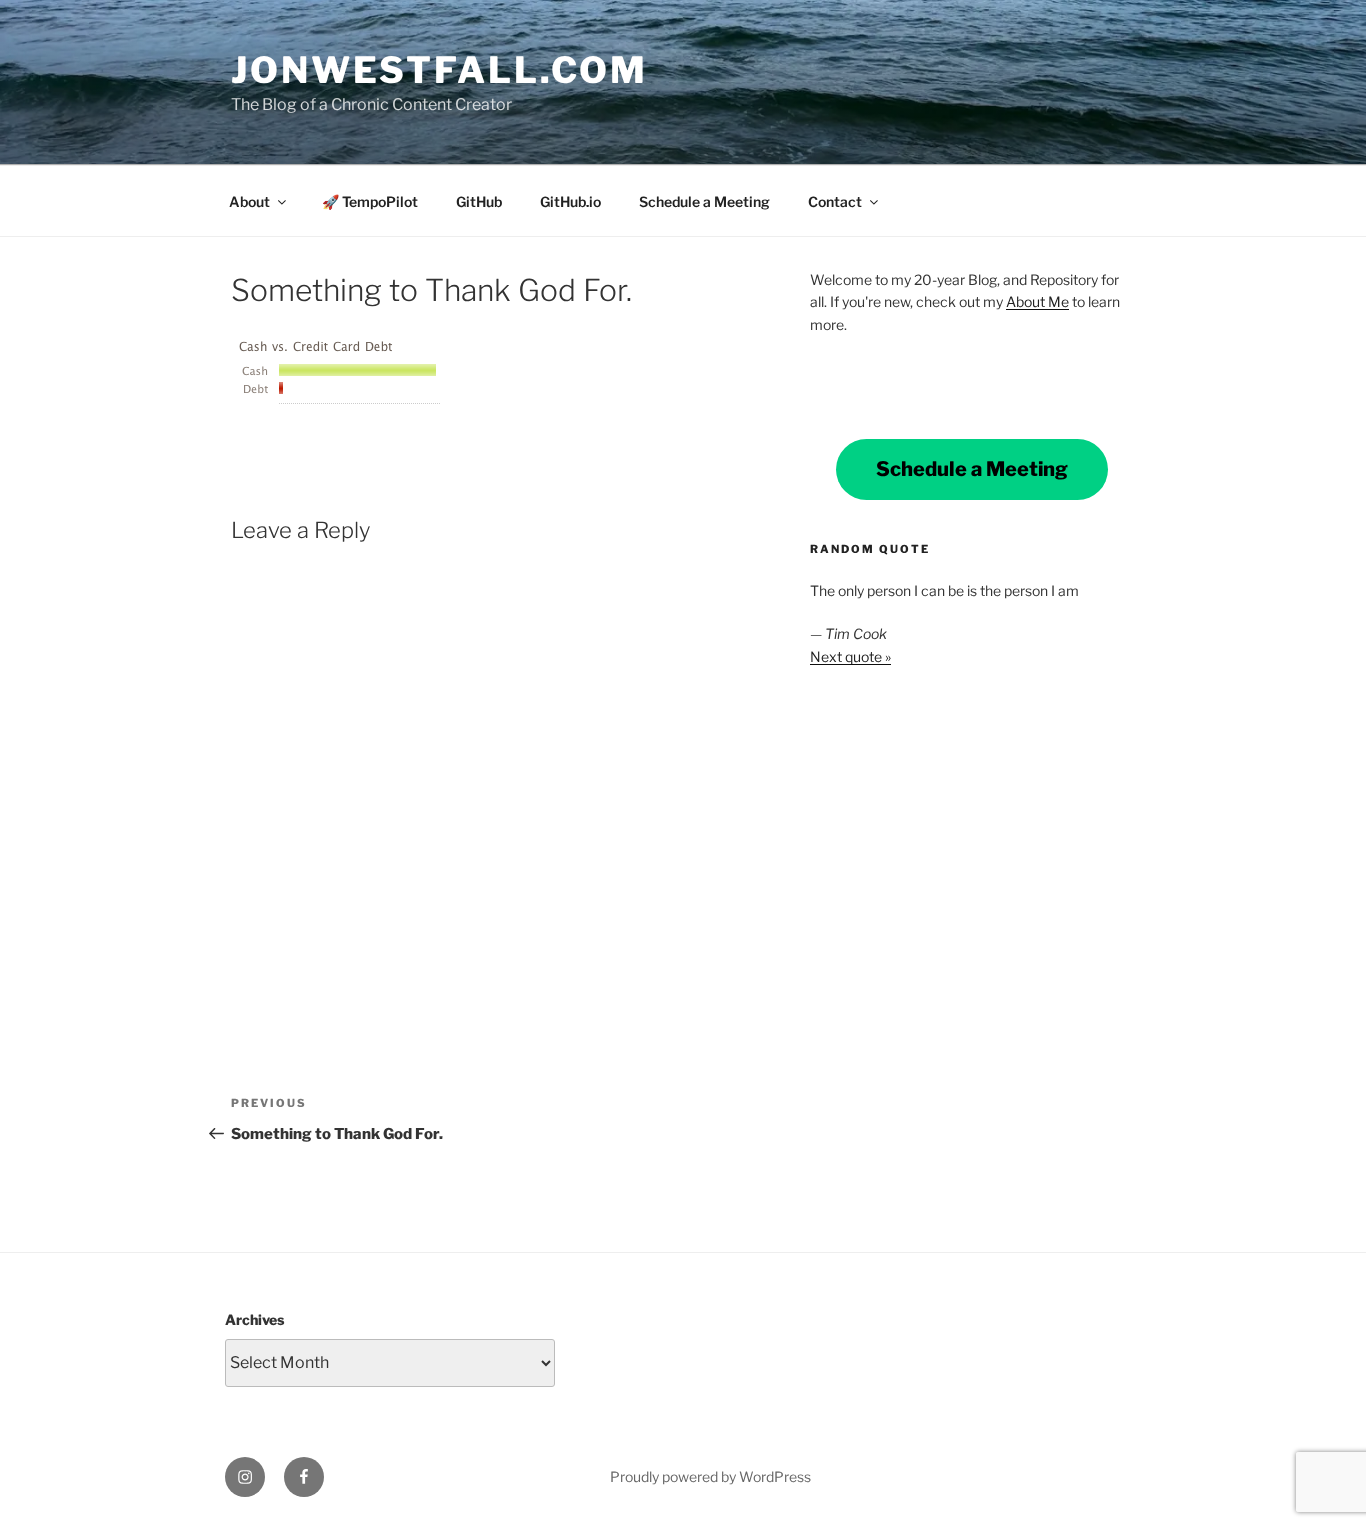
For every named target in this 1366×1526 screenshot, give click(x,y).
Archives (254, 1319)
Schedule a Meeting (704, 201)
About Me (1037, 301)
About (249, 201)
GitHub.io (570, 201)
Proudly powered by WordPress (710, 1476)
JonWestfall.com (439, 70)
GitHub (479, 201)
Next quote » (850, 656)
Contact (835, 201)
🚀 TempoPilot (370, 201)
